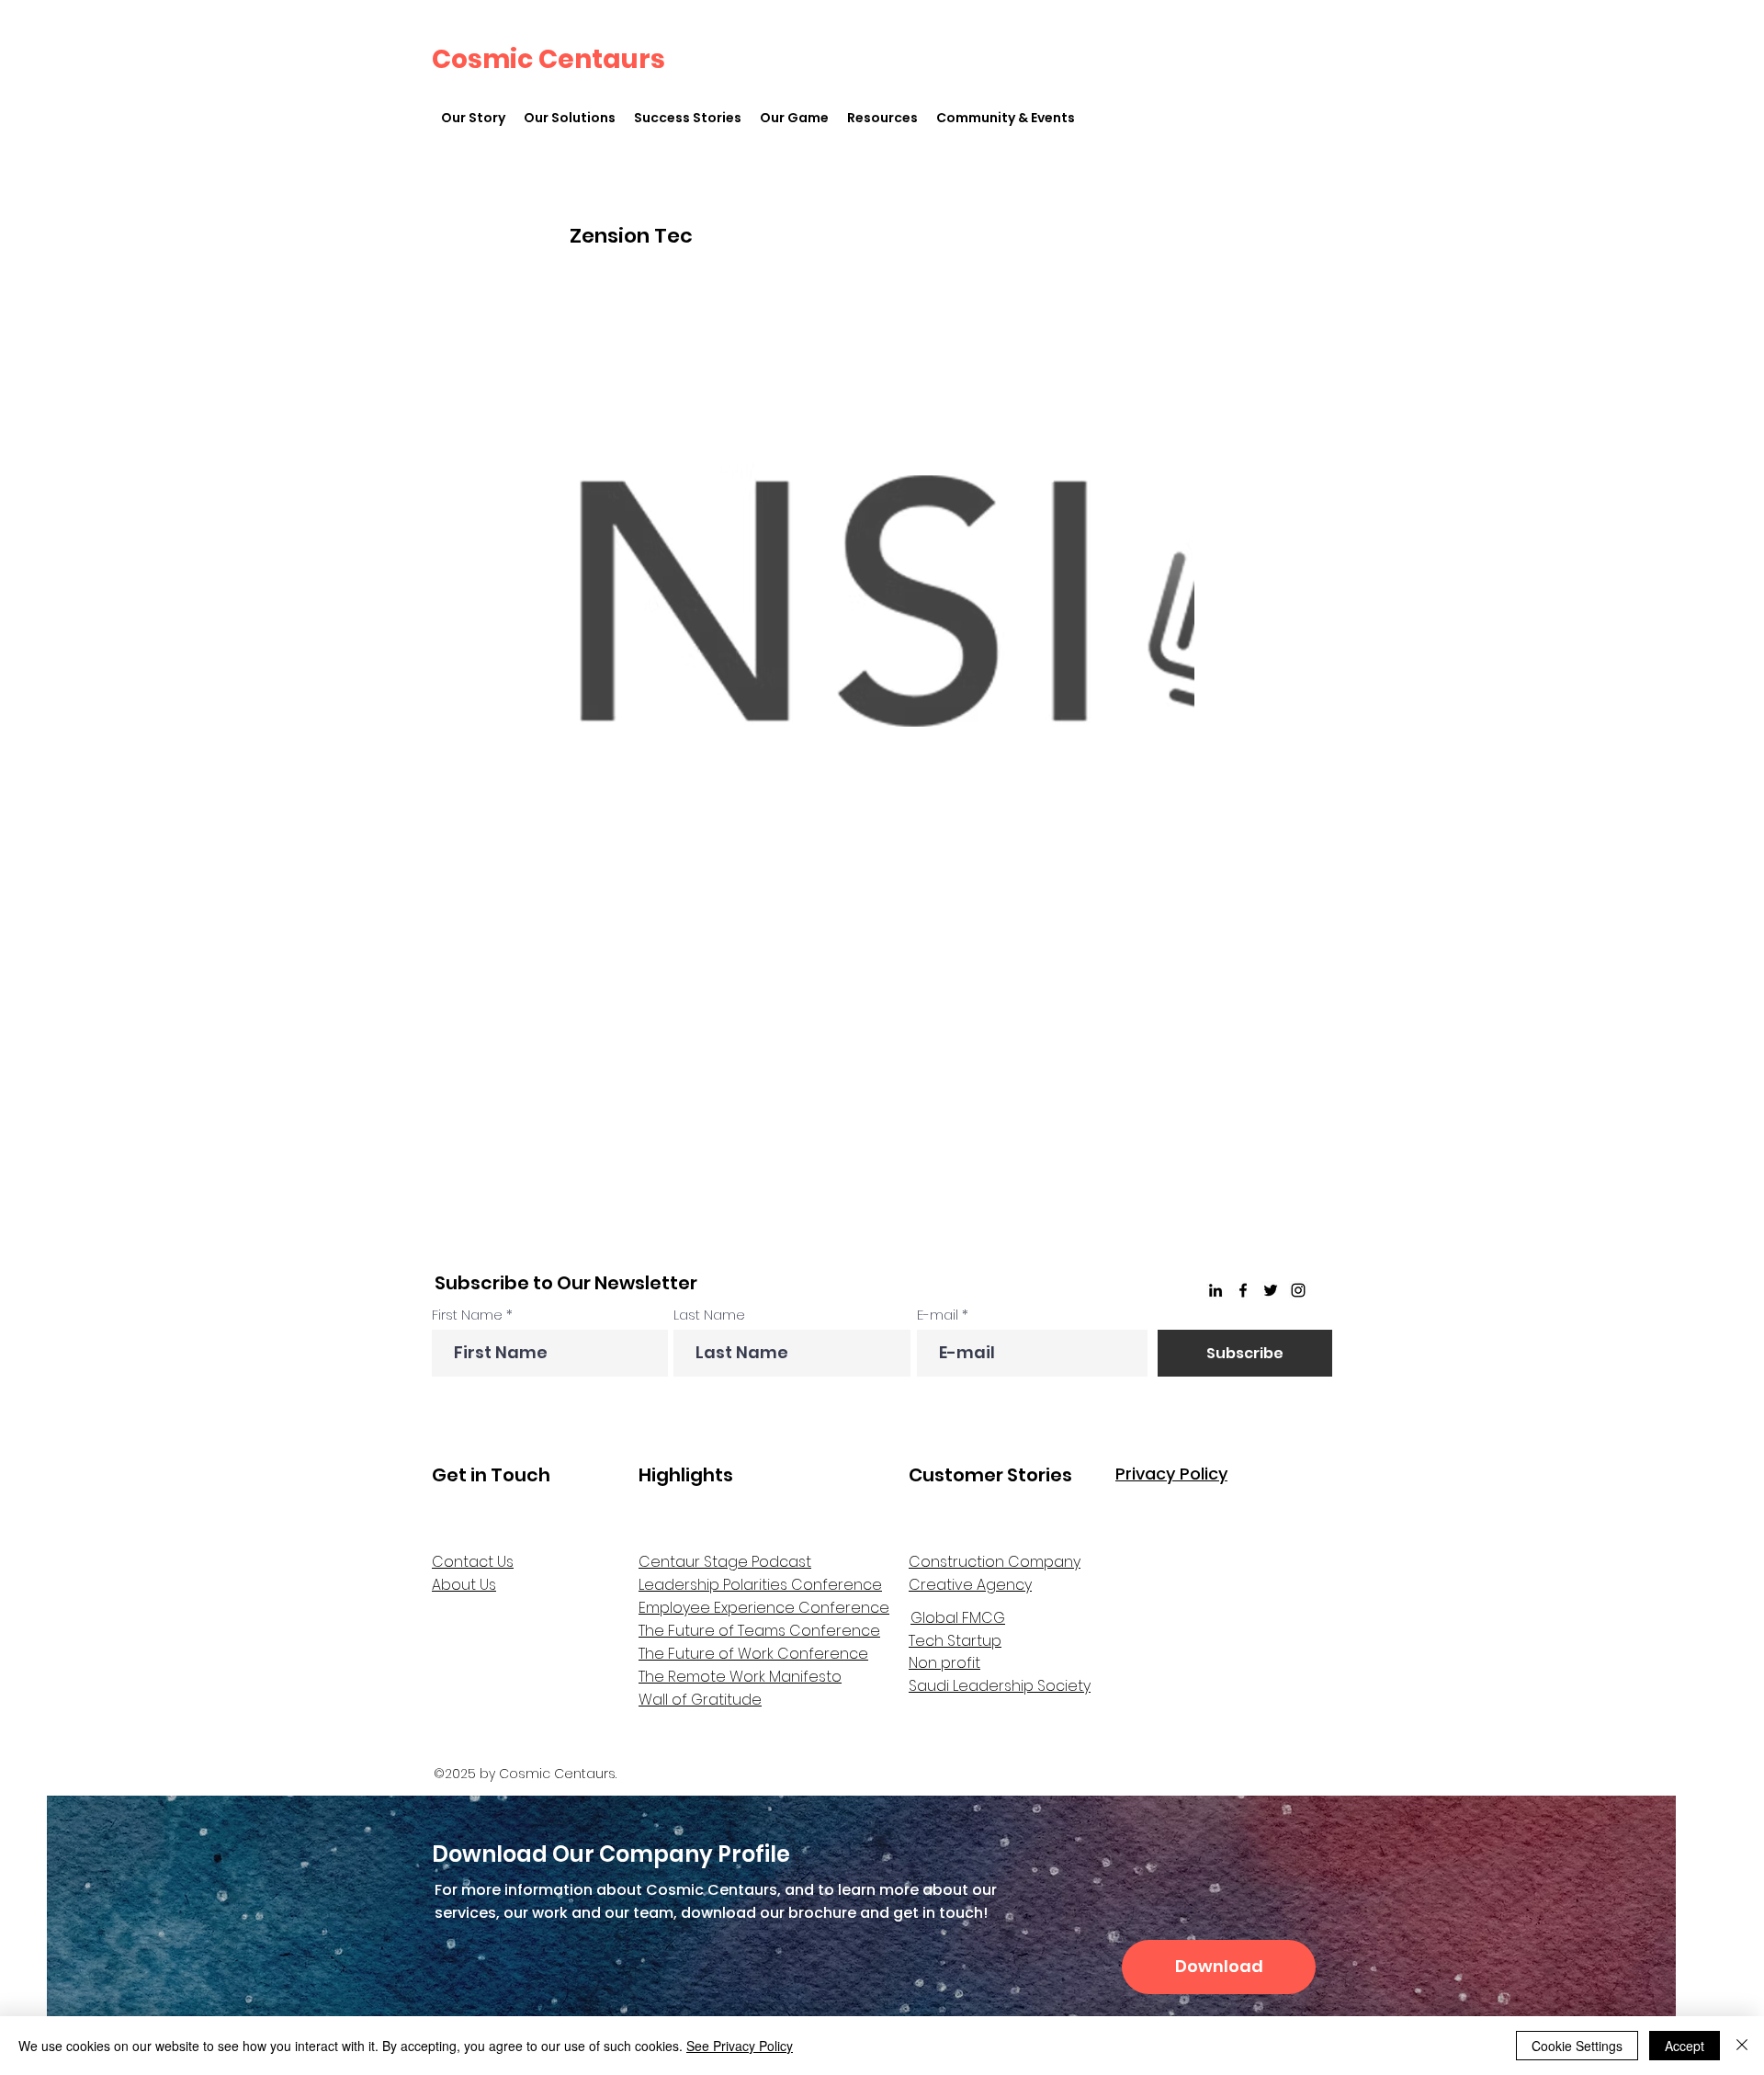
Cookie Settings (1577, 2046)
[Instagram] (1298, 1290)
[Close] (1742, 2046)
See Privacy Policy (740, 2046)
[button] (570, 118)
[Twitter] (1271, 1290)
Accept (1685, 2046)
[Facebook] (1243, 1290)
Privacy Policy (1171, 1474)
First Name (467, 1315)
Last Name (709, 1315)
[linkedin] (1216, 1290)
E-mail (938, 1315)
